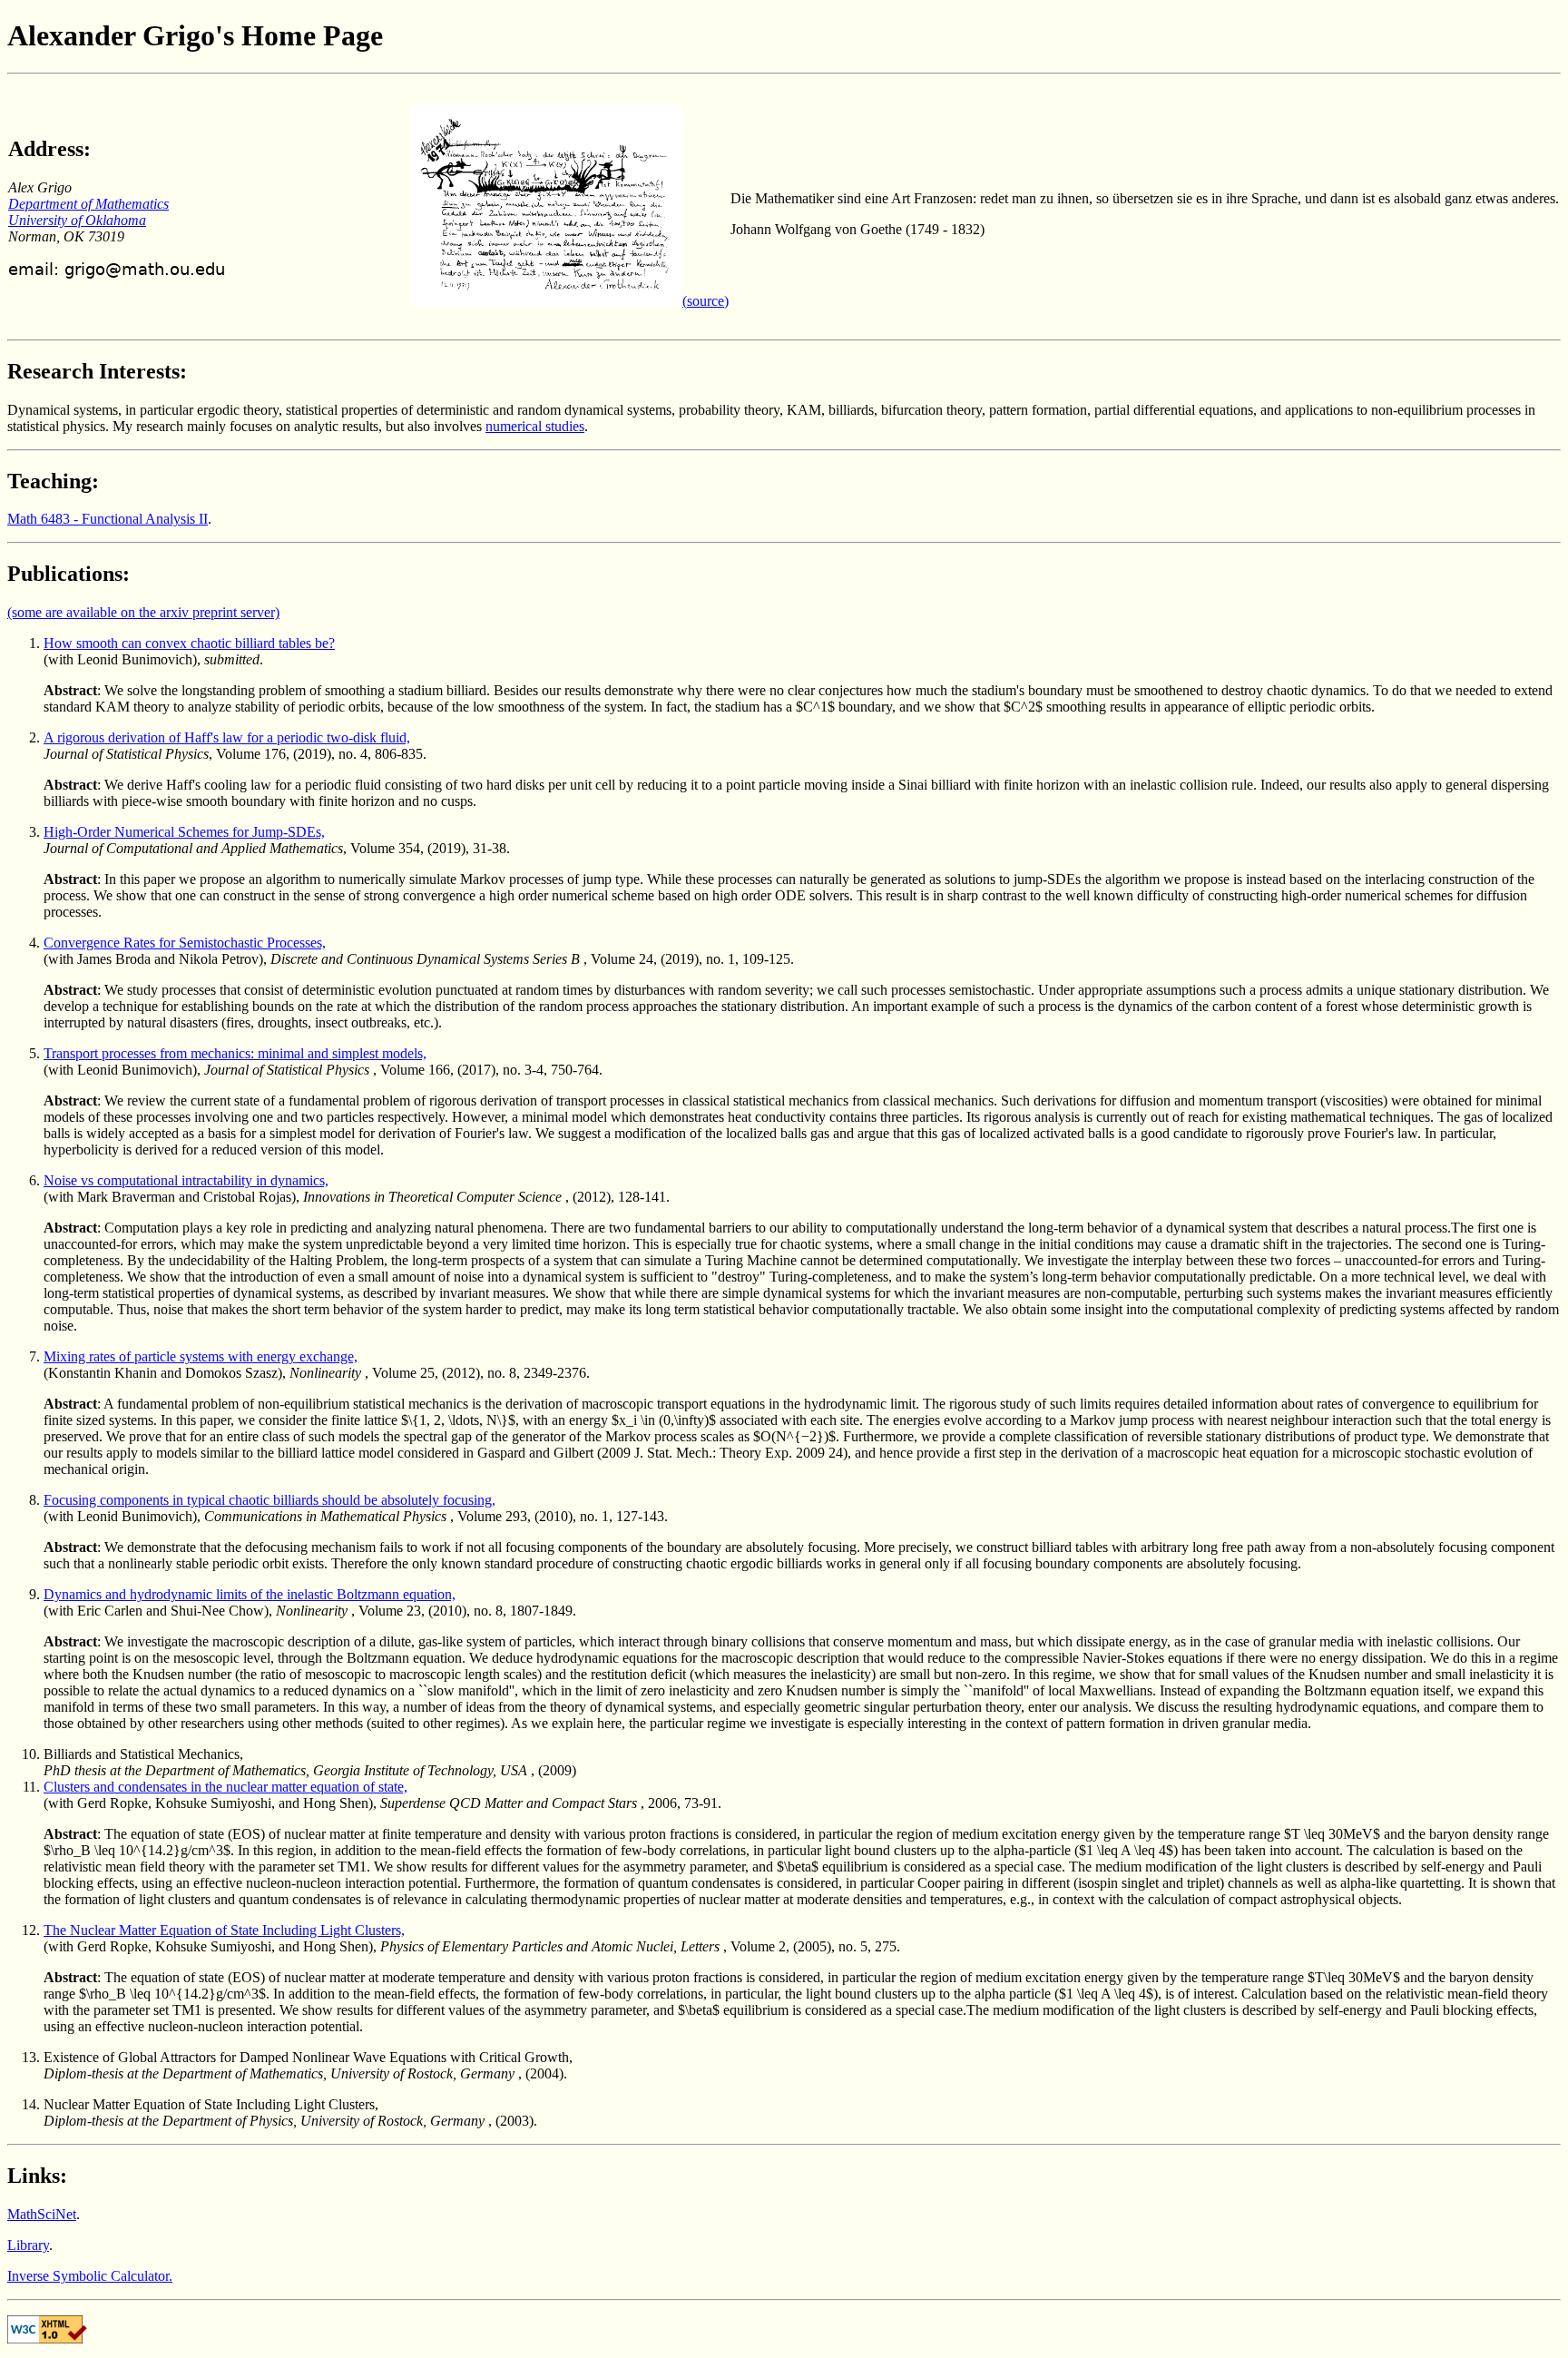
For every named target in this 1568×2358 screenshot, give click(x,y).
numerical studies (535, 426)
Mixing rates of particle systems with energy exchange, (201, 1356)
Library (28, 2245)
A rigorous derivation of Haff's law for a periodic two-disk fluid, (227, 737)
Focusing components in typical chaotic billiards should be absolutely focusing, (269, 1500)
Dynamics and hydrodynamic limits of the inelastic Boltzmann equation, (250, 1594)
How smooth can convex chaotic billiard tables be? (189, 643)
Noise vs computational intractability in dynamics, (186, 1180)
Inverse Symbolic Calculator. (90, 2276)
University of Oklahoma (77, 220)
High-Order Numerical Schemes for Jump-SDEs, (184, 832)
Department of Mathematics (88, 204)
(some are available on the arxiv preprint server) (143, 612)
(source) (706, 301)
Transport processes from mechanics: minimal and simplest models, (235, 1053)
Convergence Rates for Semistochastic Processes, (185, 943)
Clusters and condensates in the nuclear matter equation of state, (225, 1787)
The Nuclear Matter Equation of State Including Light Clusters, (224, 1930)
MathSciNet (42, 2214)
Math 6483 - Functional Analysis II (108, 519)
